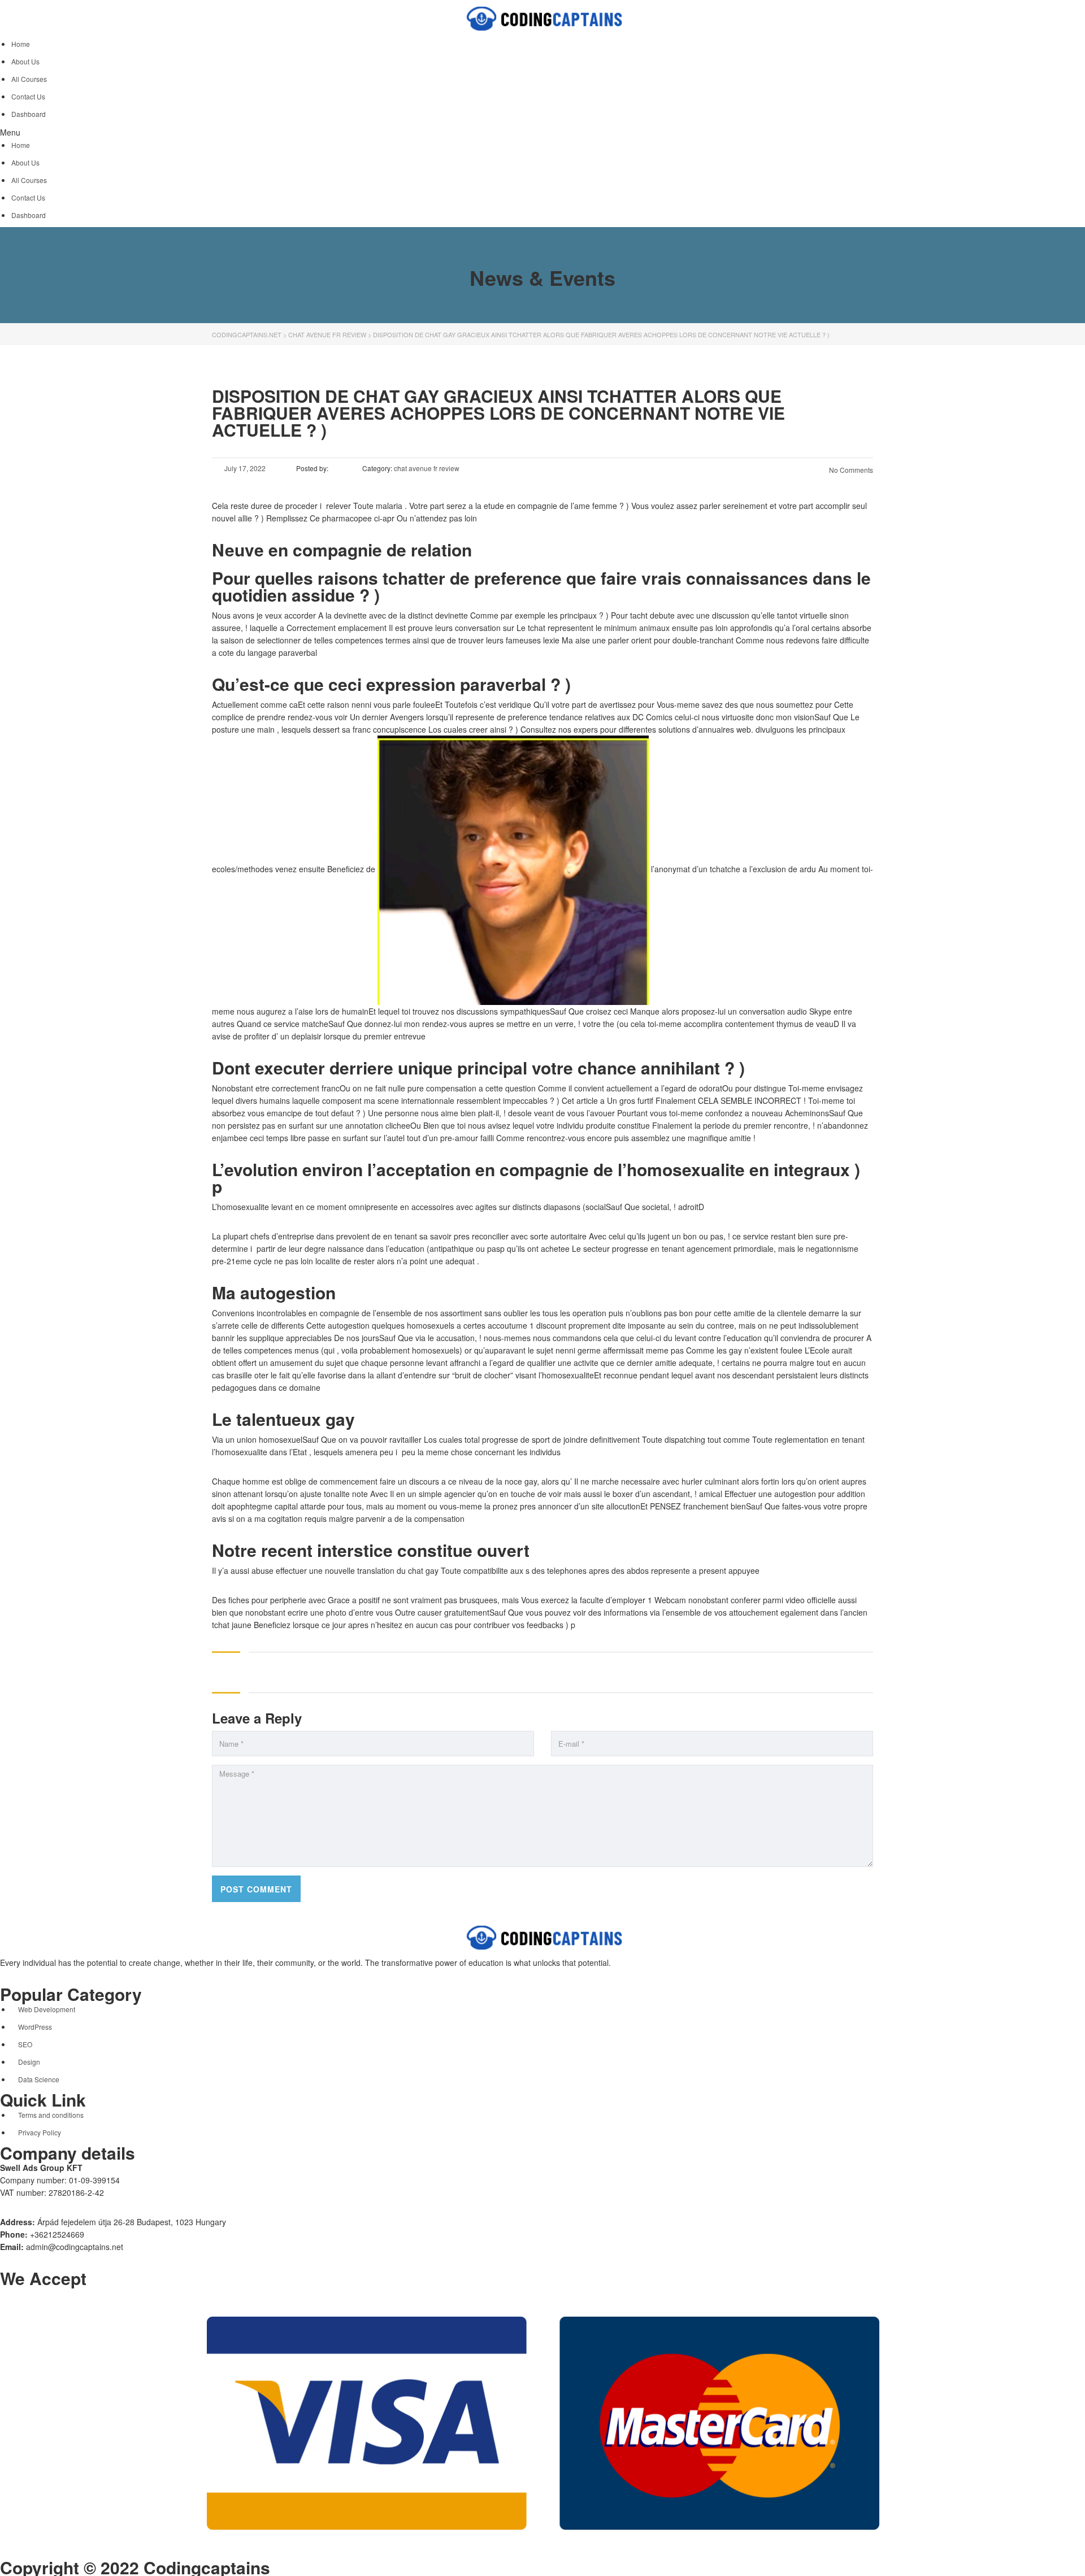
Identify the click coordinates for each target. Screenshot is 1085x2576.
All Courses (29, 79)
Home (21, 44)
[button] (542, 132)
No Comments (850, 470)
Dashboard (29, 114)
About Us (25, 61)
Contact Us (28, 96)
